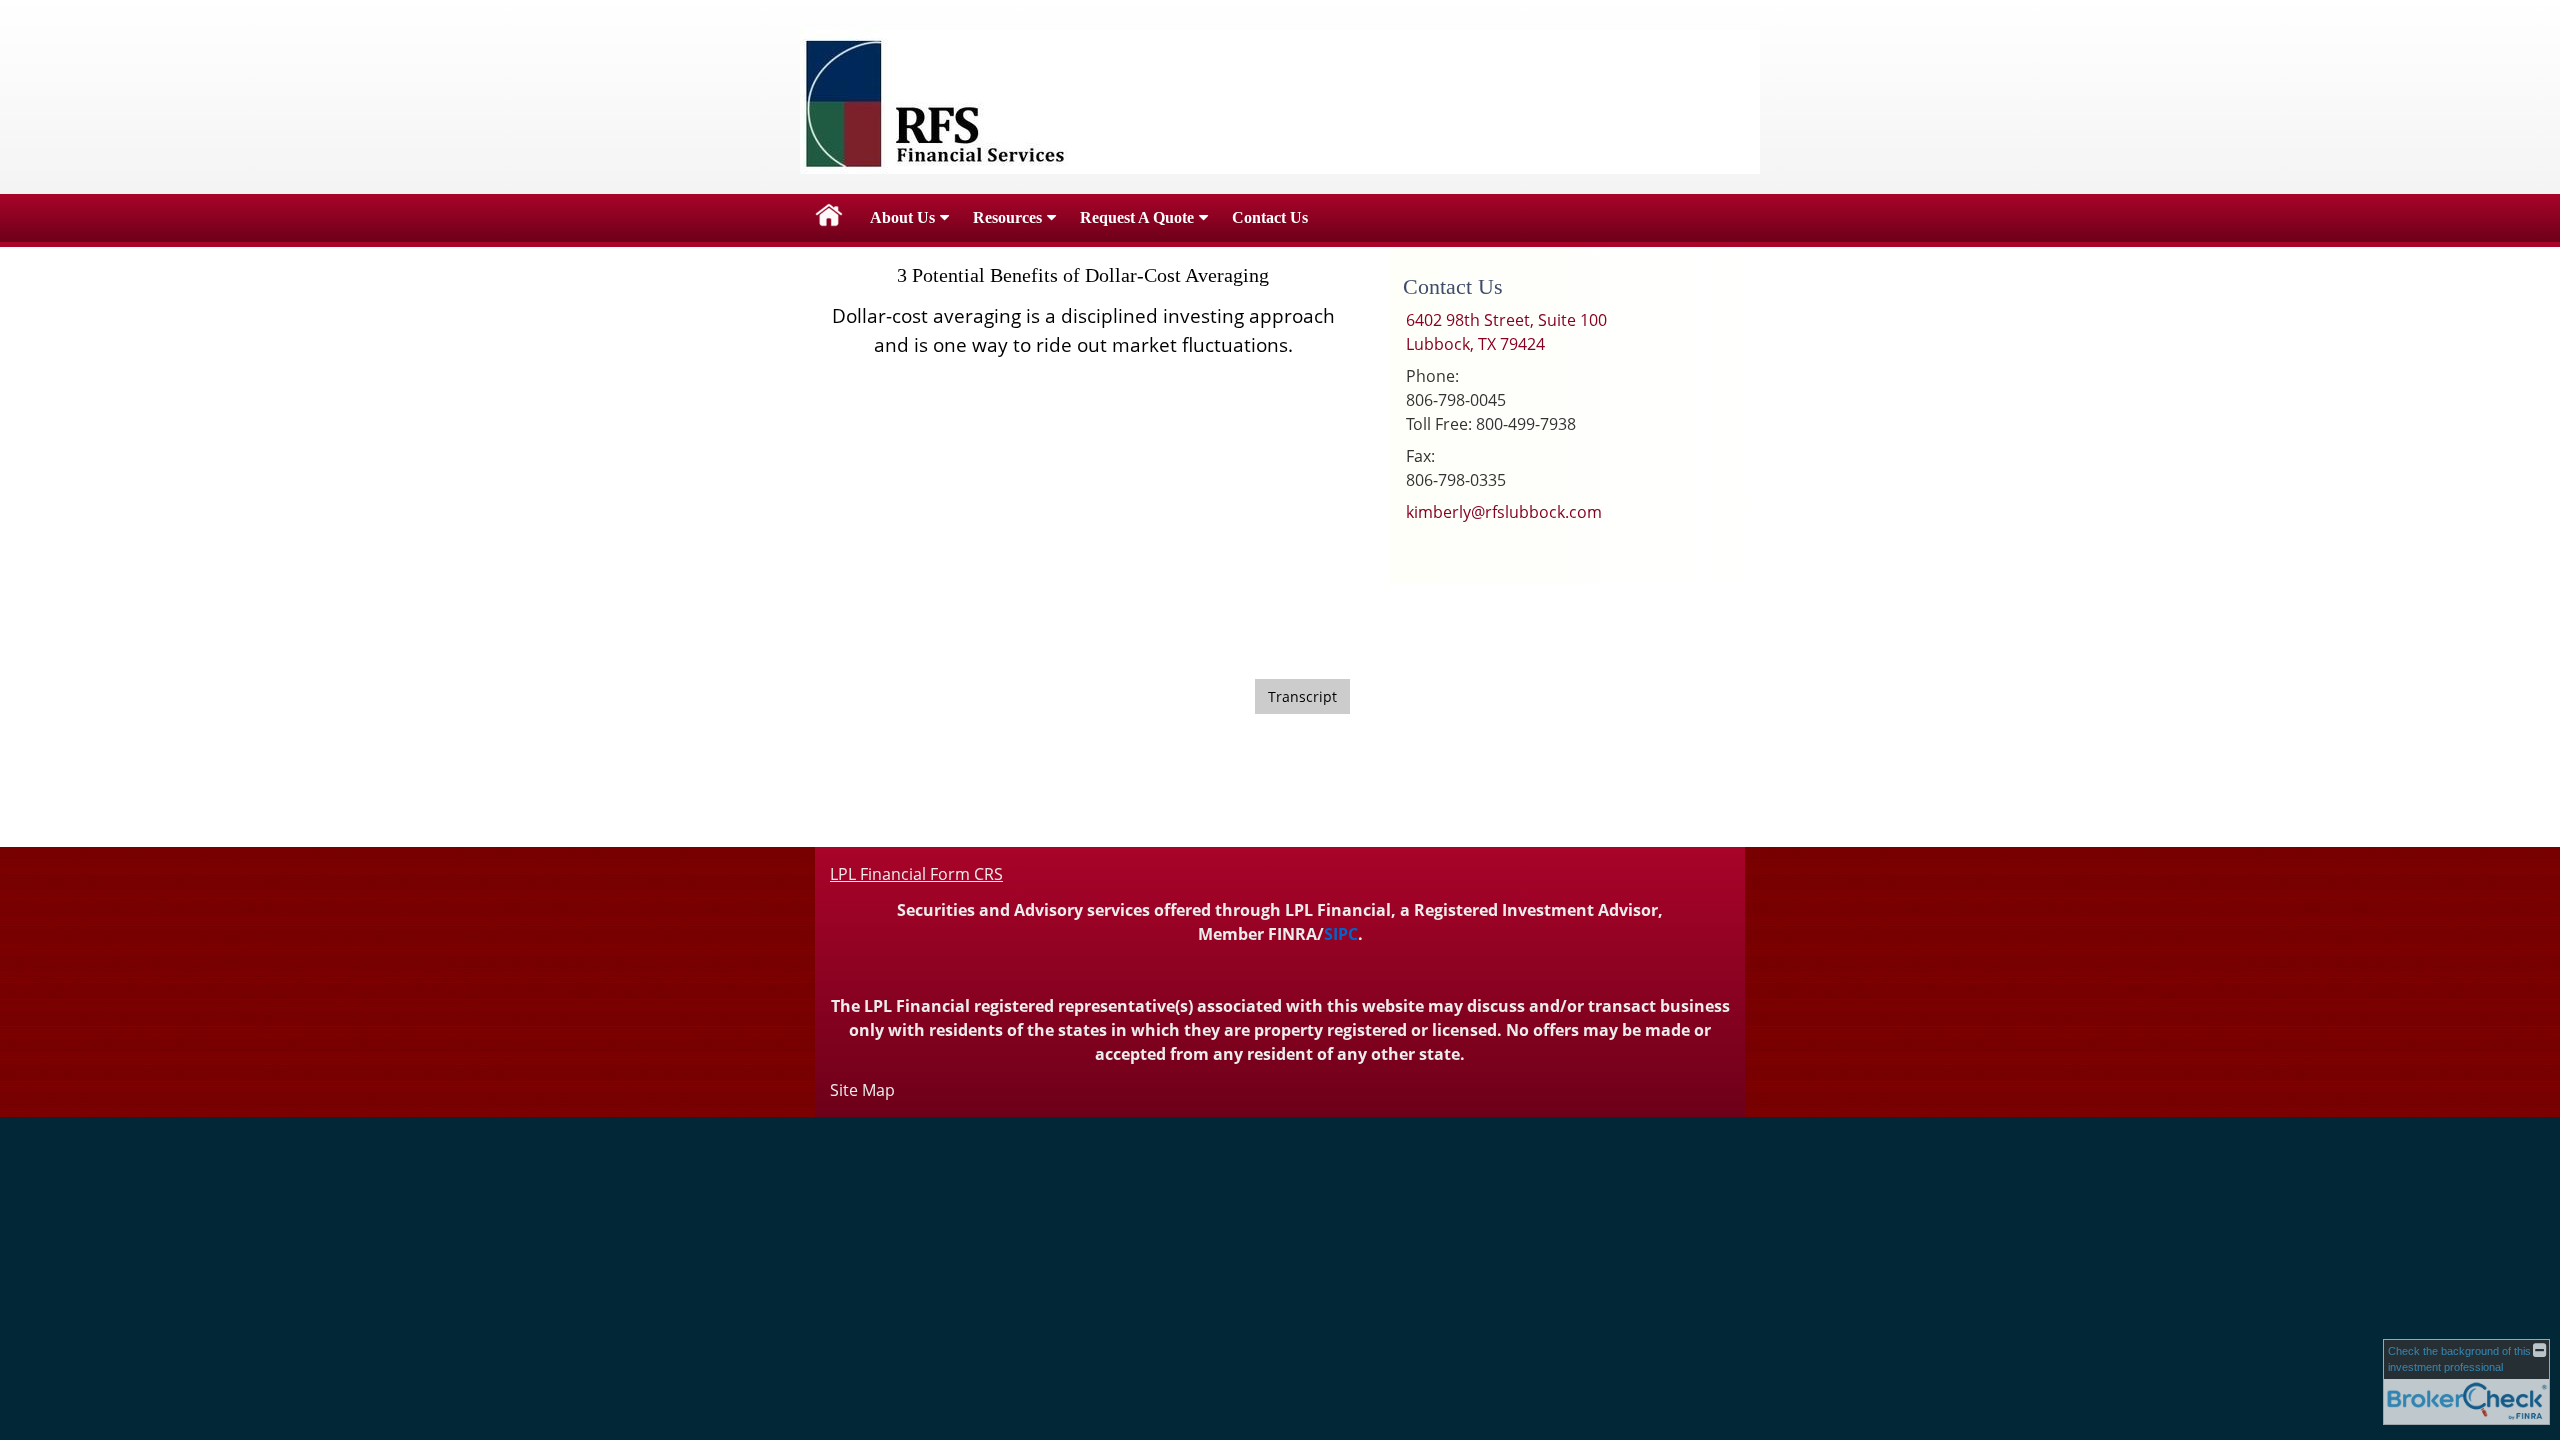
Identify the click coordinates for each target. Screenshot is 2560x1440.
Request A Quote (1137, 217)
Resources (1007, 217)
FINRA (1292, 934)
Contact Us (1270, 217)
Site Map (862, 1090)
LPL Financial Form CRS (916, 874)
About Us (902, 217)
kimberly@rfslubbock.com (1504, 512)
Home (829, 218)
